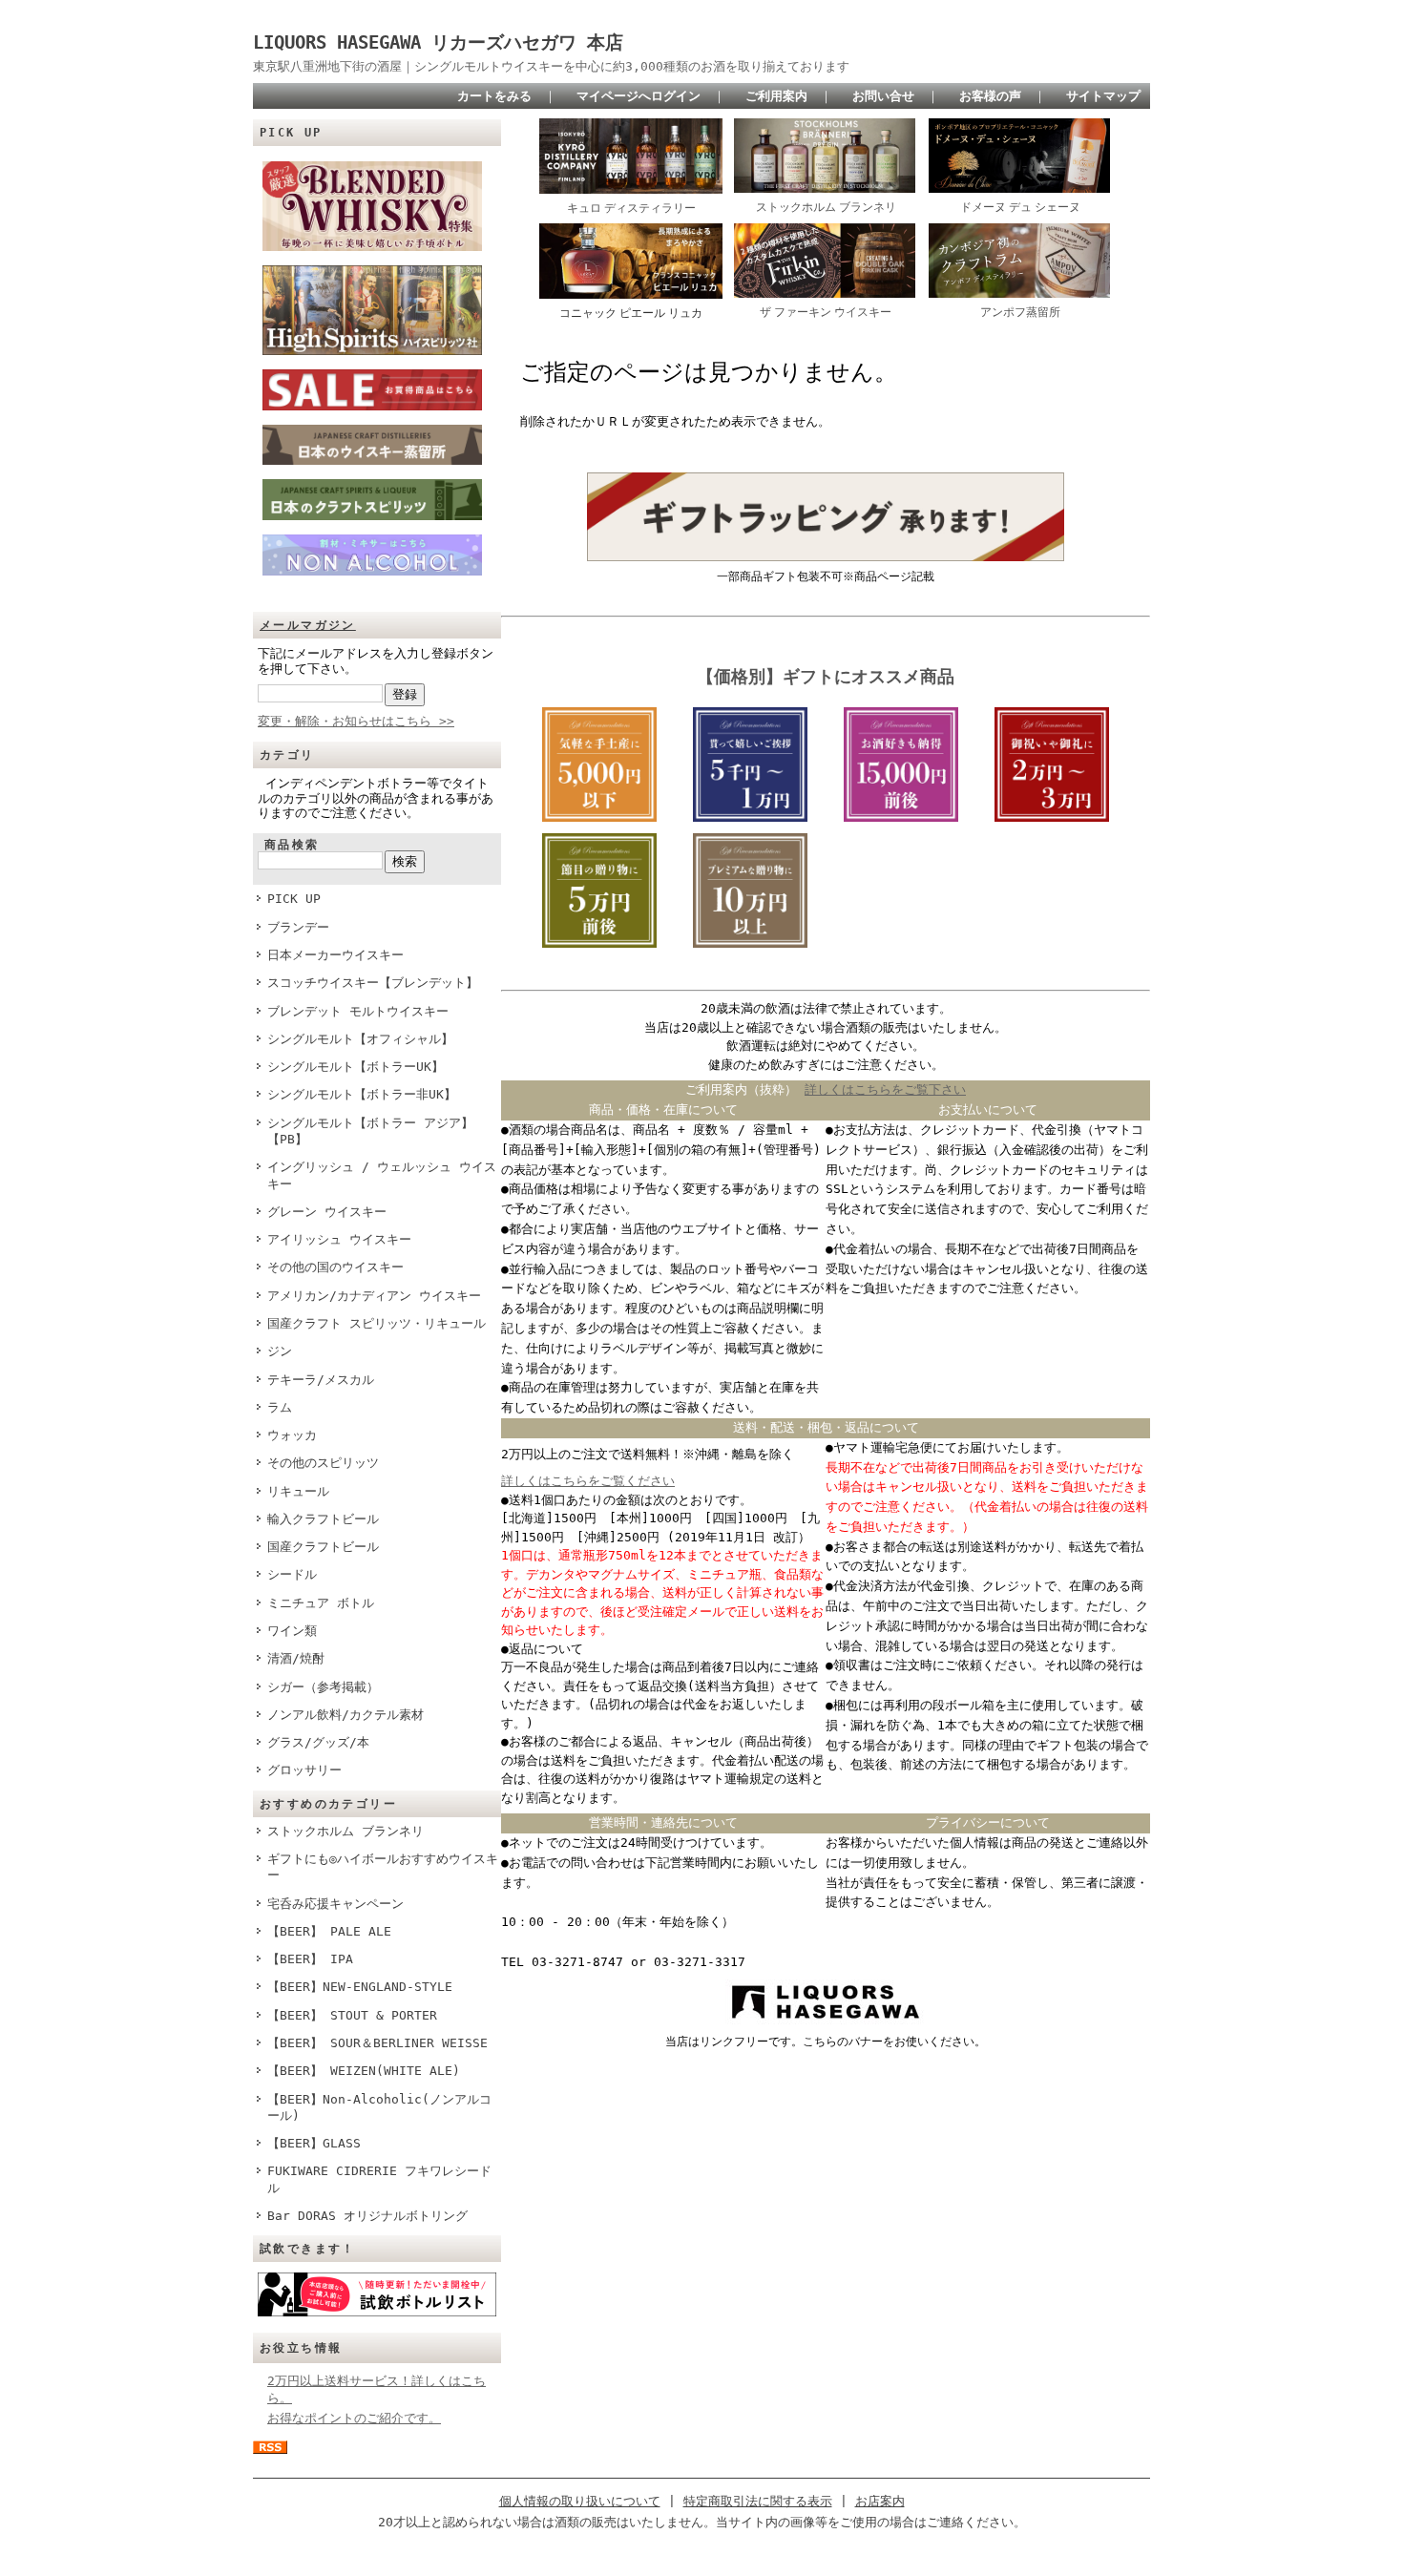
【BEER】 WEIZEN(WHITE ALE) (364, 2071)
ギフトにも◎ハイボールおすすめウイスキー (383, 1867)
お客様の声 (990, 96)
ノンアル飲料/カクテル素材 (346, 1715)
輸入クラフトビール (323, 1519)
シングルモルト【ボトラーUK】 (356, 1067)
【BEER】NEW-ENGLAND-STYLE (360, 1987)
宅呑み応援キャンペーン (335, 1904)
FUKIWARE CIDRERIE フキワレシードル (379, 2179)
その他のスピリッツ (323, 1463)
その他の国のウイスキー (335, 1267)
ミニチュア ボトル (321, 1603)
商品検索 (292, 845)
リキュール (298, 1491)
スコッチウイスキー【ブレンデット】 (373, 983)
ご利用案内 (776, 96)
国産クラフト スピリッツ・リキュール (377, 1323)
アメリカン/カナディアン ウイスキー (374, 1296)
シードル (292, 1574)
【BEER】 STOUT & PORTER (352, 2015)
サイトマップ (1103, 96)
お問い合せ (883, 96)
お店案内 (880, 2501)
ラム (280, 1407)
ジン (280, 1351)
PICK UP (294, 899)
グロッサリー (304, 1770)
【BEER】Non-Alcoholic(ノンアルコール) (379, 2107)
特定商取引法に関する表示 (758, 2501)
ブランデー (298, 927)
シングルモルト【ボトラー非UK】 (362, 1094)
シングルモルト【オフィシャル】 (360, 1039)
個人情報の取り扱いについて (580, 2501)
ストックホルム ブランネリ (346, 1831)
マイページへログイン (639, 96)
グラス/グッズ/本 (318, 1742)
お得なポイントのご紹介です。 (354, 2418)
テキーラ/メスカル (321, 1380)
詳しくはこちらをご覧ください (588, 1481)
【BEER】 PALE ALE (329, 1931)
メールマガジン (308, 625)
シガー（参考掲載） (323, 1687)
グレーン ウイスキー (327, 1212)
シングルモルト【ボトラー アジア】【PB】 (370, 1131)
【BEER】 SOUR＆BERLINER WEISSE (377, 2043)
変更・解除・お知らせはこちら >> (356, 721)
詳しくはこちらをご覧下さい (885, 1089)
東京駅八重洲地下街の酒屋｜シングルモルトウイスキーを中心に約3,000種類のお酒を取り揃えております (551, 66)
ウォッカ (292, 1435)
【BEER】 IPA (310, 1959)
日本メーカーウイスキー (335, 955)
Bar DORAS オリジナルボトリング (367, 2216)
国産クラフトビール (323, 1547)
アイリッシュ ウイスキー (339, 1239)
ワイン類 (292, 1631)
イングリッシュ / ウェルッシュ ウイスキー (382, 1175)
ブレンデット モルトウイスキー (358, 1011)
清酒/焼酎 (296, 1658)
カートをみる (494, 96)
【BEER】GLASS (314, 2143)
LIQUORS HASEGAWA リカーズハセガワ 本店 (447, 42)
